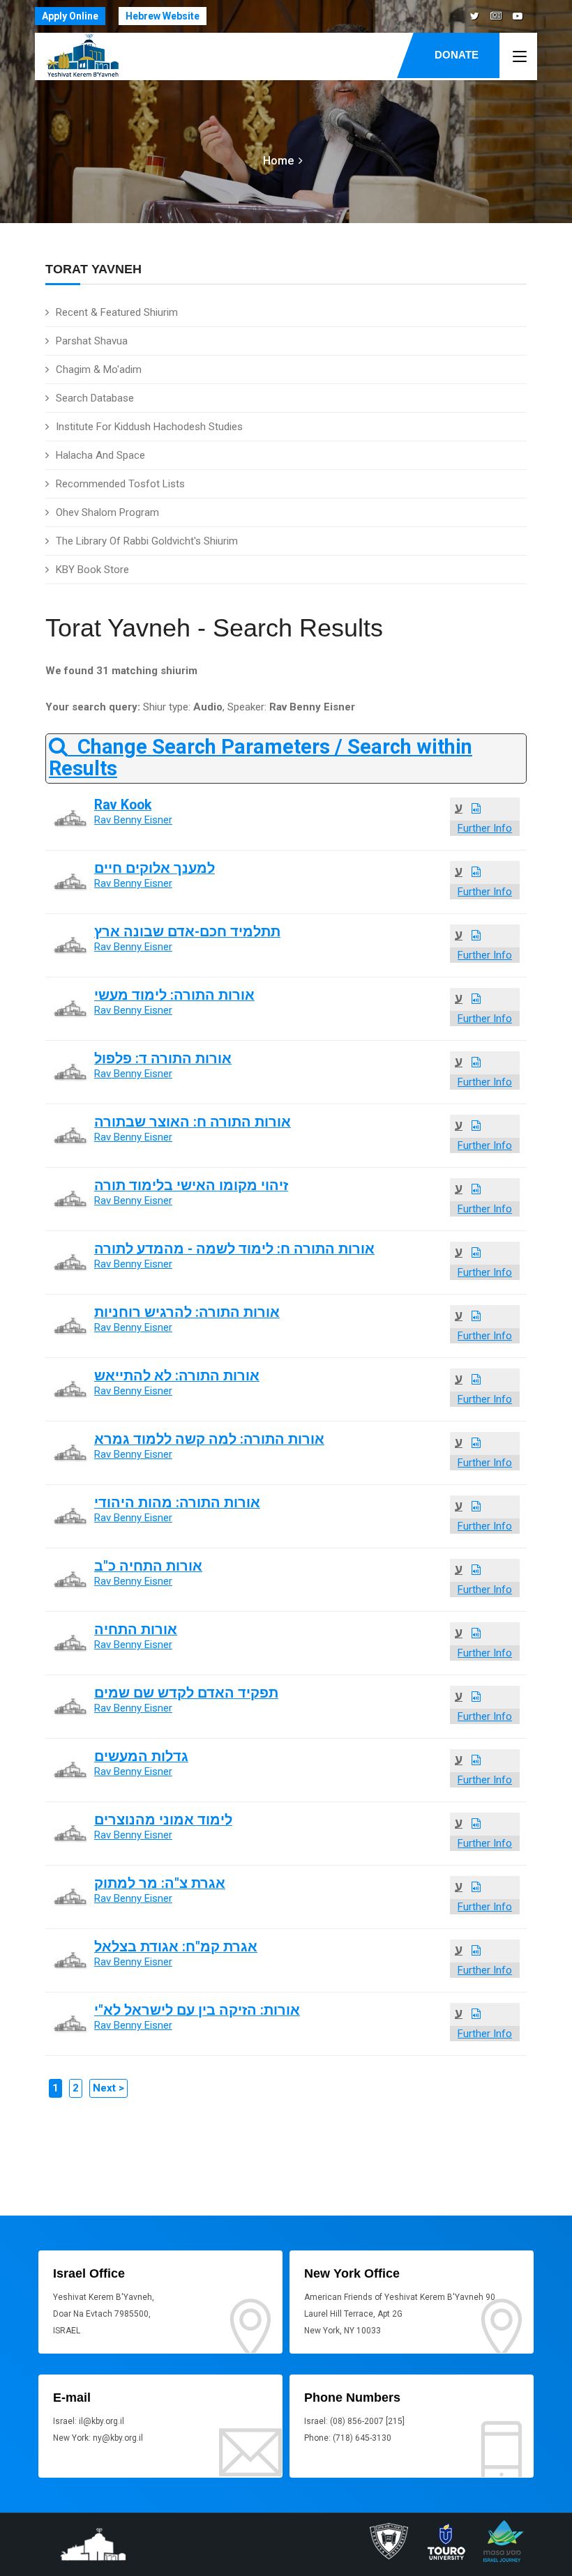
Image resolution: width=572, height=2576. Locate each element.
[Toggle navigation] (520, 57)
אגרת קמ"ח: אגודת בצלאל (176, 1947)
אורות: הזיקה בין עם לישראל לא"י (197, 2010)
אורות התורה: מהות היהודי (177, 1503)
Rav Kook (123, 805)
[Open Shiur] (476, 809)
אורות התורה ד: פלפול (163, 1059)
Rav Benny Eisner (133, 820)
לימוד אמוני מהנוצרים (163, 1820)
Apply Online (70, 16)
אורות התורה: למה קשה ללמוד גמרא (209, 1439)
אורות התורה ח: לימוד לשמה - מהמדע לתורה (234, 1249)
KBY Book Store (92, 570)
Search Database (95, 398)
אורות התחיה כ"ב (148, 1566)
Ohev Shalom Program (107, 512)
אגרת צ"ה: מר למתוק (160, 1883)
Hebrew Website (163, 16)
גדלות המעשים (141, 1756)
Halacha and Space (100, 455)
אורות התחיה (136, 1630)
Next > (108, 2088)
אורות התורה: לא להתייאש (177, 1376)
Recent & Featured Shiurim (117, 312)
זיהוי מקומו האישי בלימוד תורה (191, 1186)
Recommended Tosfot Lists (120, 484)
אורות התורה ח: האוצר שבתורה (193, 1122)
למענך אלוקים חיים (155, 868)
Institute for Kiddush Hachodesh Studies (149, 427)
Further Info (485, 828)
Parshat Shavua (92, 341)
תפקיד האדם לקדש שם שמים (186, 1693)
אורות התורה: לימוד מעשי (174, 995)
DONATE (457, 55)
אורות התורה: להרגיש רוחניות (187, 1312)
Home (278, 161)
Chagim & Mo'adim (99, 369)
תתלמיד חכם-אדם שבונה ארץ (187, 932)
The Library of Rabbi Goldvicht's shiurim (147, 541)
